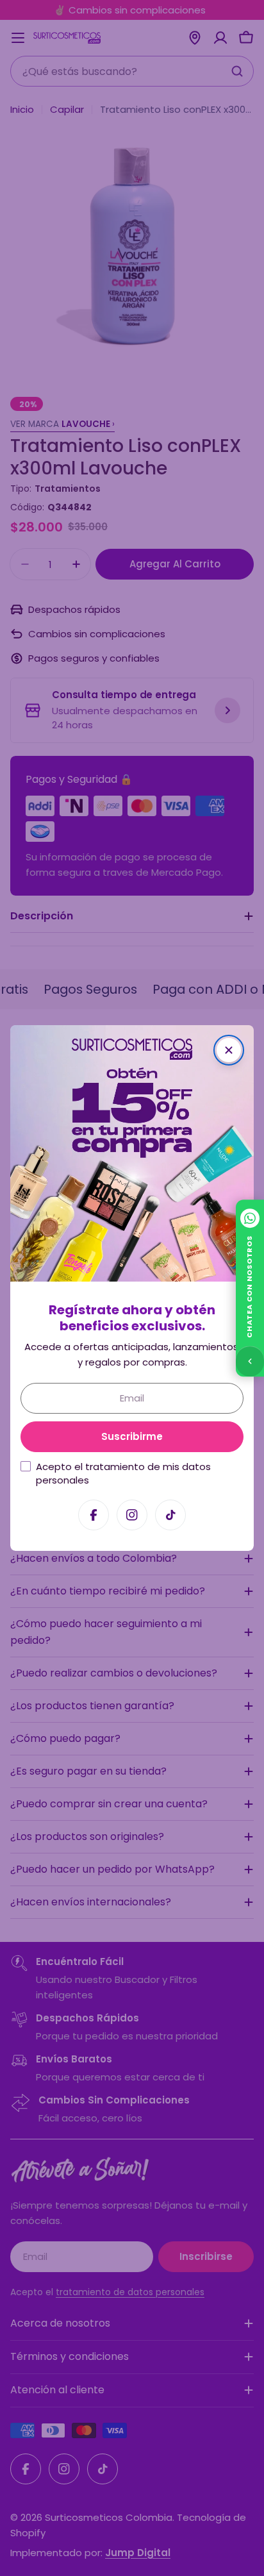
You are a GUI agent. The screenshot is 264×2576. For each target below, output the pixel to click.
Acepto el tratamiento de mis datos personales (123, 1473)
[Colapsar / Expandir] (250, 1361)
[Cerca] (229, 1050)
